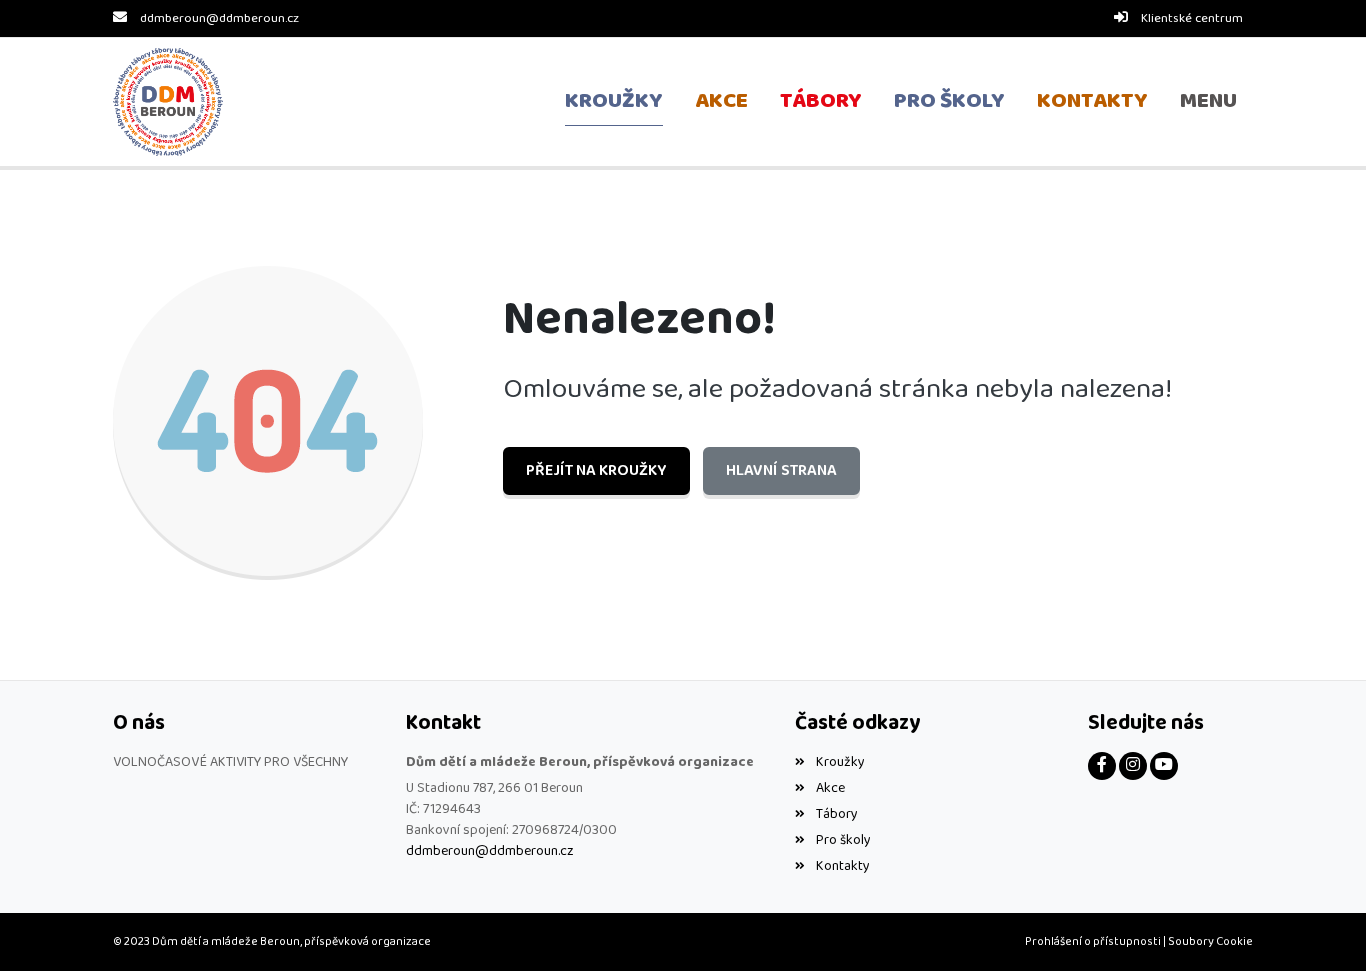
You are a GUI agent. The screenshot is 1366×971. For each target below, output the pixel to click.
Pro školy (843, 840)
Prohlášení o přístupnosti (1093, 941)
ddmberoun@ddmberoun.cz (219, 18)
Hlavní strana (781, 470)
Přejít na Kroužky (596, 470)
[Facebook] (1102, 766)
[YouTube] (1164, 766)
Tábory (836, 814)
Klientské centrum (1192, 18)
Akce (830, 788)
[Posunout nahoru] (1321, 926)
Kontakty (842, 866)
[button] (1208, 102)
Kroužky (840, 762)
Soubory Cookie (1210, 941)
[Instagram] (1133, 766)
